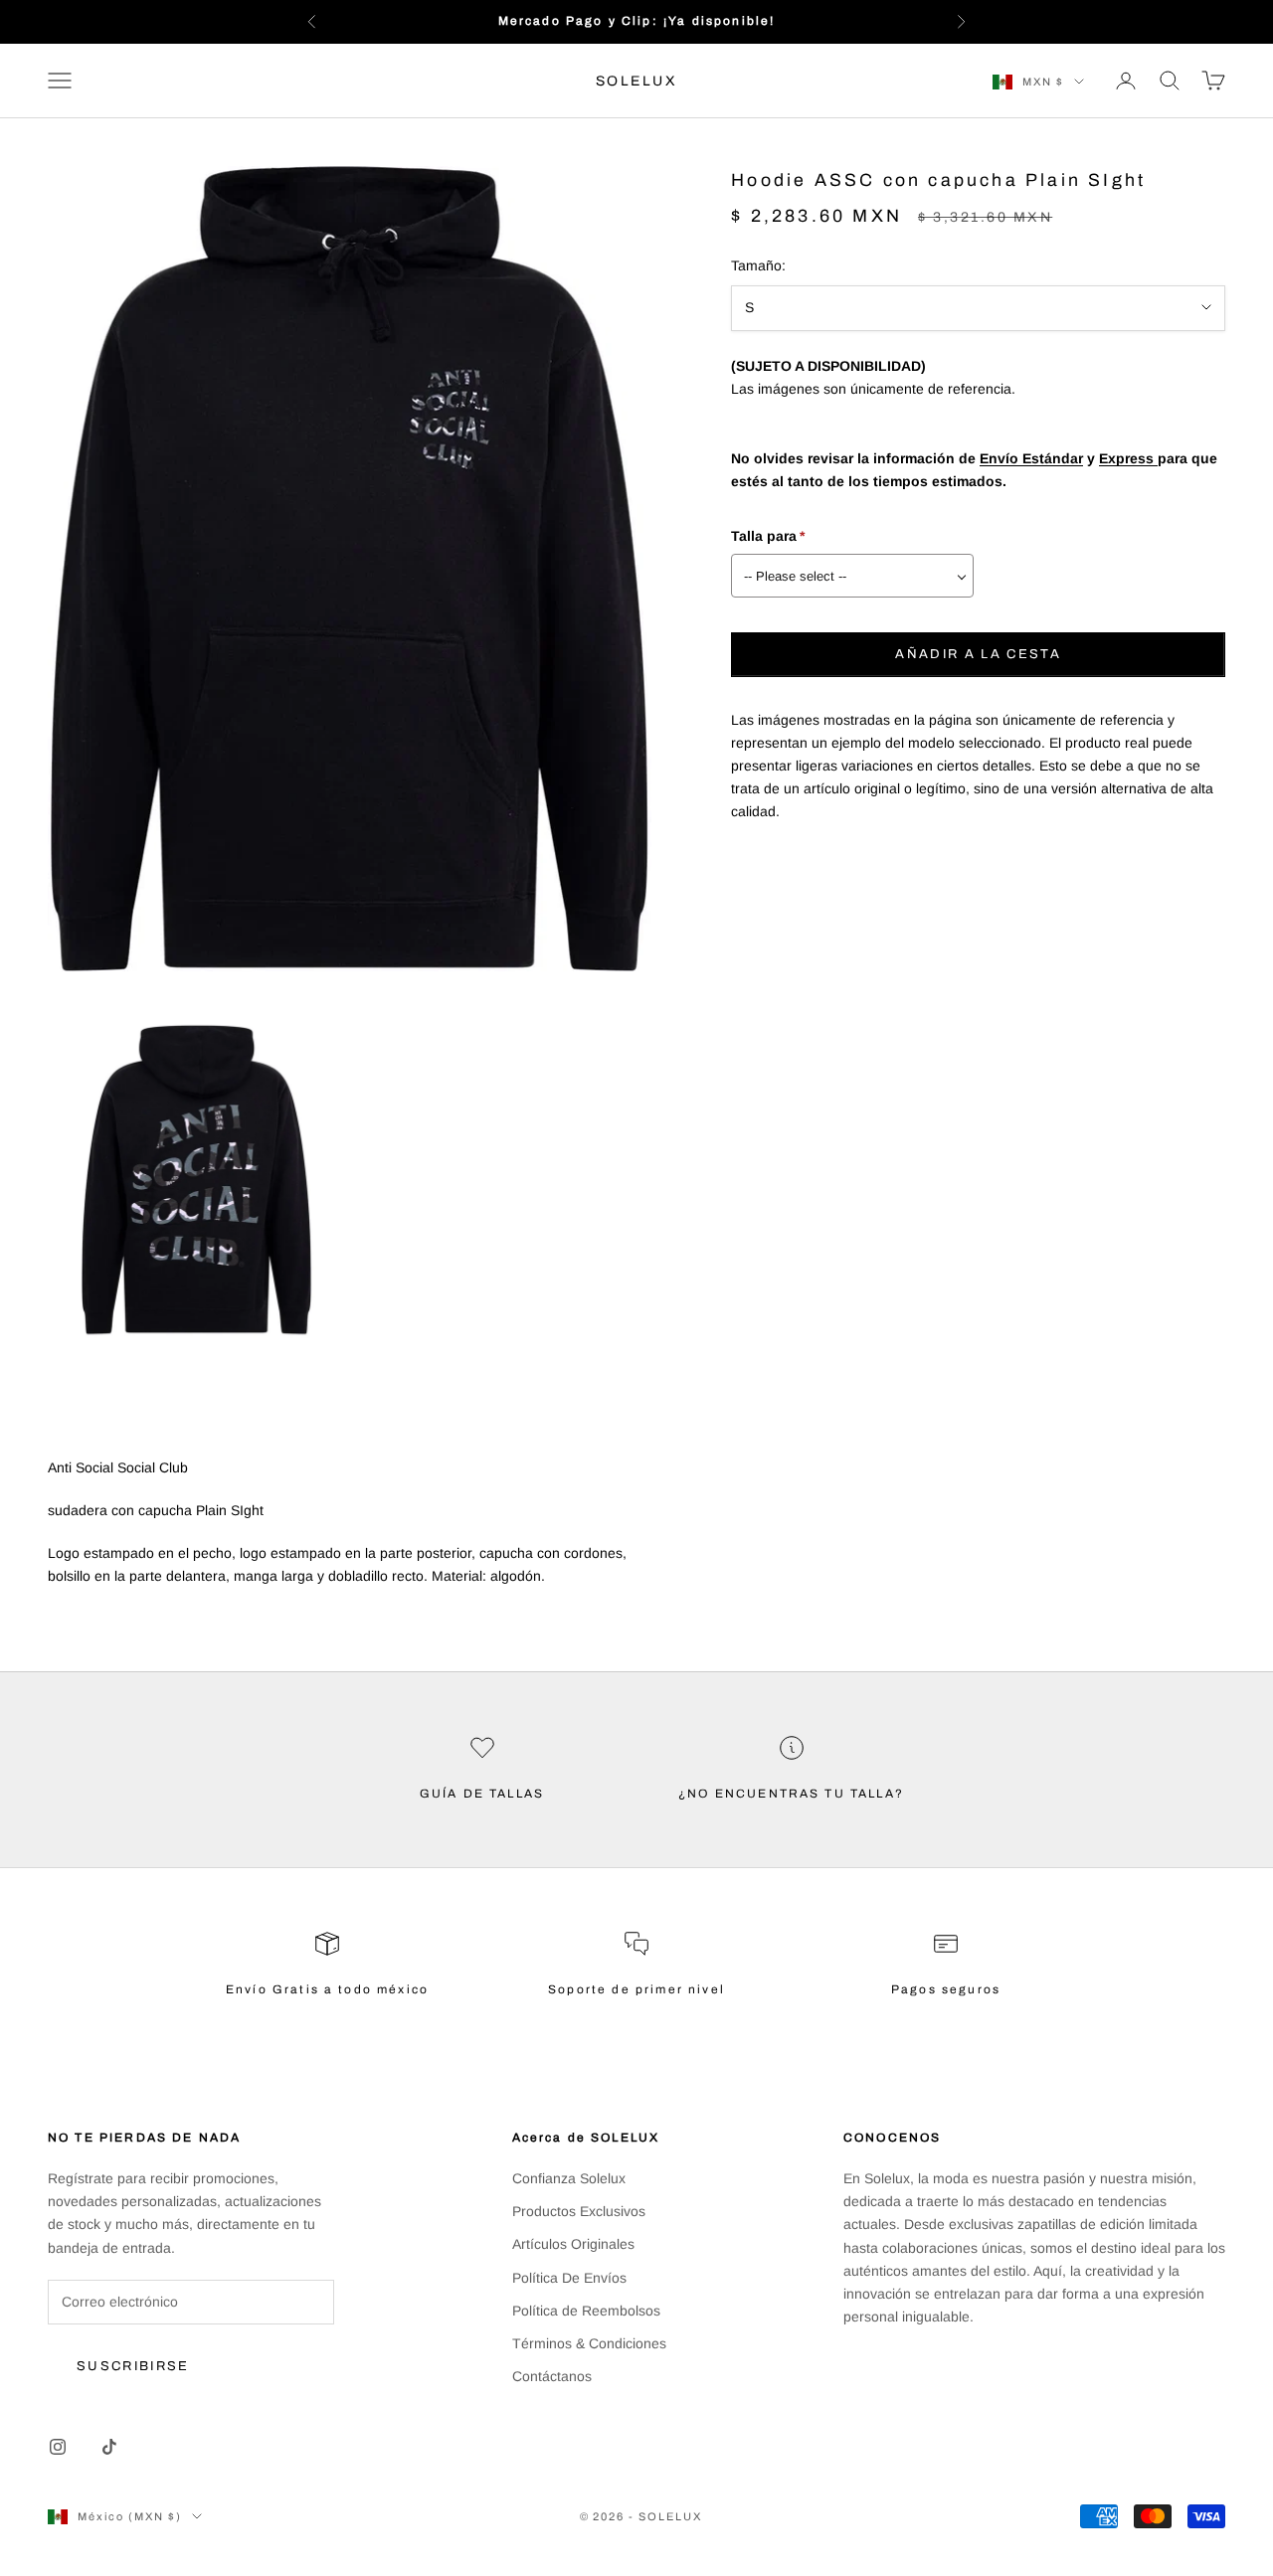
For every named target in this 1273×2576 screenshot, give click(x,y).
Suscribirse (133, 2366)
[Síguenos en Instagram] (58, 2447)
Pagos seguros (946, 1989)
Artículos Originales (573, 2244)
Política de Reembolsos (586, 2311)
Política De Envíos (569, 2278)
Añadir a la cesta (978, 654)
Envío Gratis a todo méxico (327, 1989)
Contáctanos (552, 2376)
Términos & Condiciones (589, 2343)
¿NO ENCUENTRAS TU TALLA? (791, 1794)
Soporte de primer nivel (636, 1989)
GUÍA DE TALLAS (482, 1794)
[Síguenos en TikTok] (109, 2447)
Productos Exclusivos (579, 2211)
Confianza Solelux (569, 2178)
